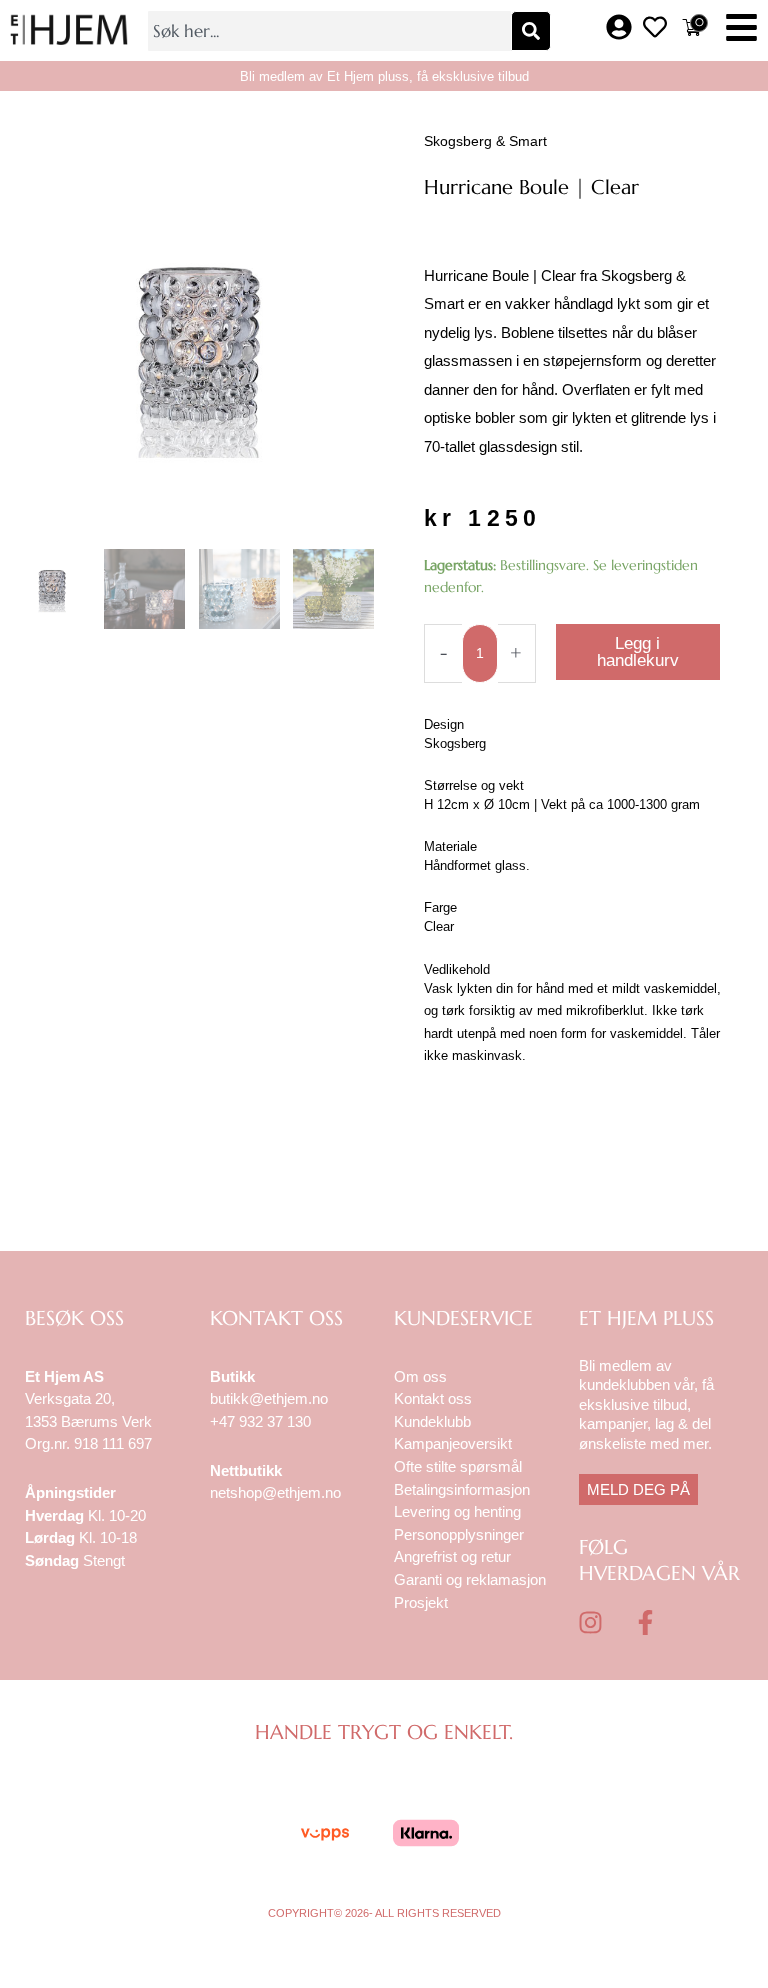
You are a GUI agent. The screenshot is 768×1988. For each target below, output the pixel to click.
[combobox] (329, 31)
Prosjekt (421, 1602)
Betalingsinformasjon (464, 1489)
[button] (741, 30)
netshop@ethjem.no (275, 1492)
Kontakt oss (433, 1398)
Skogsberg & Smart (485, 141)
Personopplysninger (459, 1534)
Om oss (420, 1376)
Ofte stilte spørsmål (458, 1466)
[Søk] (531, 31)
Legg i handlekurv (638, 652)
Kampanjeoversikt (453, 1443)
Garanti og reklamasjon (470, 1579)
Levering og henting (459, 1511)
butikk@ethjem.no (269, 1398)
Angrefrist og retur (452, 1556)
